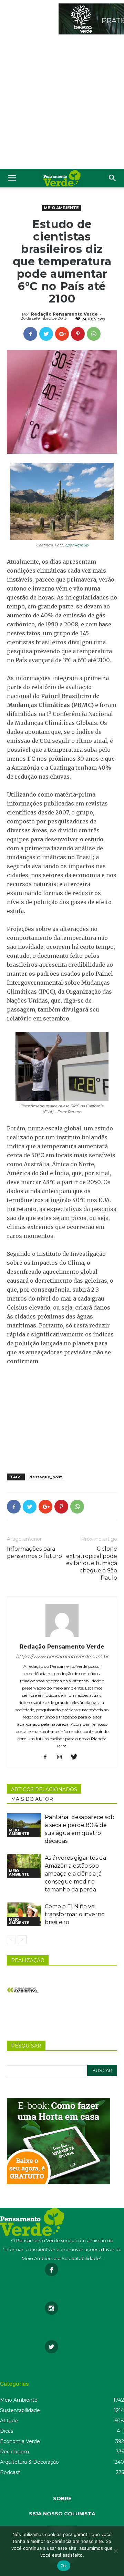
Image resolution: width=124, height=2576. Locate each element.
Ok (64, 2566)
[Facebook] (48, 1757)
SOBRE (62, 2498)
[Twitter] (77, 1757)
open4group (76, 545)
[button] (113, 178)
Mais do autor (32, 1799)
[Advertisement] (62, 103)
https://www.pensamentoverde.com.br (62, 1656)
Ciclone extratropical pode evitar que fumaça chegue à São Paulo (92, 1563)
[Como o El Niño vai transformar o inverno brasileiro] (24, 1914)
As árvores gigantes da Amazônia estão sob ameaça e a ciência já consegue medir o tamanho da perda (75, 1874)
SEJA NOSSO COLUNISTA (62, 2514)
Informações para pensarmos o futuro (34, 1552)
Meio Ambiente (61, 208)
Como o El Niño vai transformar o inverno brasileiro (75, 1914)
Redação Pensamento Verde (64, 314)
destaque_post (46, 1477)
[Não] (115, 2551)
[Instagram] (62, 1757)
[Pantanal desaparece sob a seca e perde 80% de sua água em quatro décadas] (24, 1825)
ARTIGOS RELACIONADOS (44, 1789)
